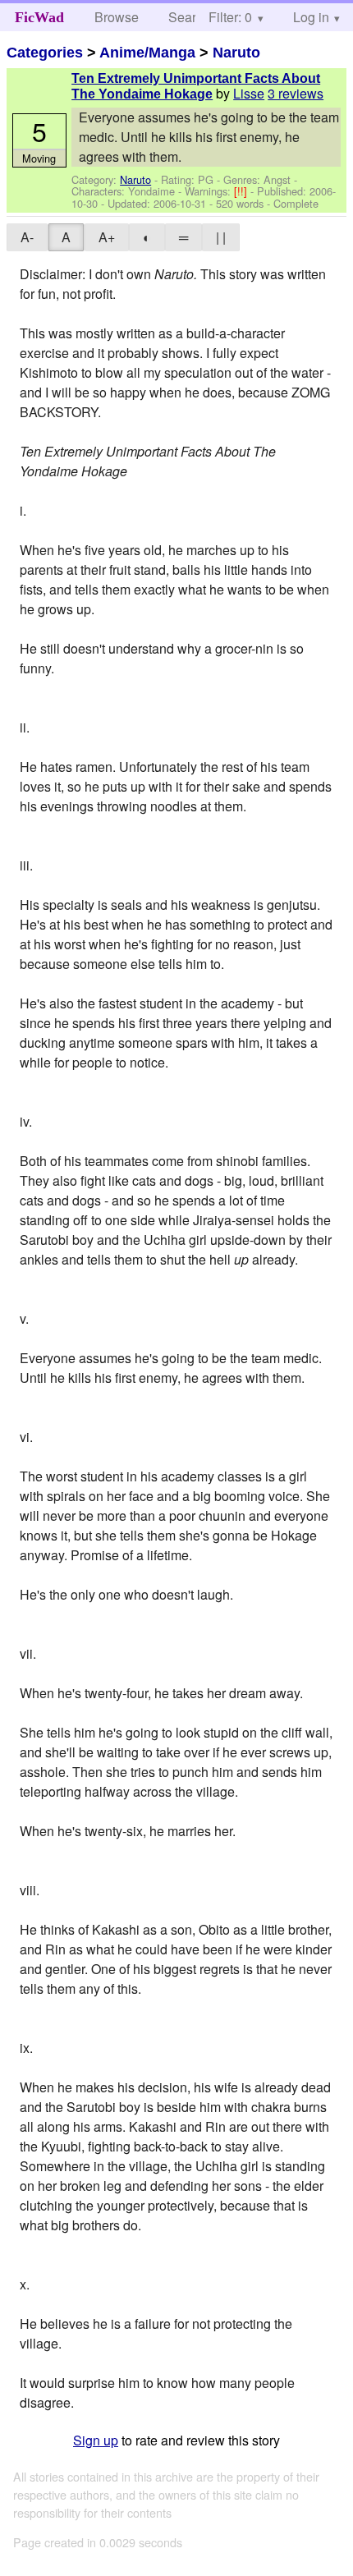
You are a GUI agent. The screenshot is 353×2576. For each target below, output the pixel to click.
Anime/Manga (147, 53)
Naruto (236, 53)
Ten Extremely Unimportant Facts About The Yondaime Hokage (196, 86)
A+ (107, 237)
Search (189, 17)
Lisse (249, 93)
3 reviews (296, 93)
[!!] (242, 191)
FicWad (39, 17)
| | (221, 237)
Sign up (96, 2440)
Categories (45, 53)
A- (27, 237)
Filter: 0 (230, 17)
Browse (117, 17)
